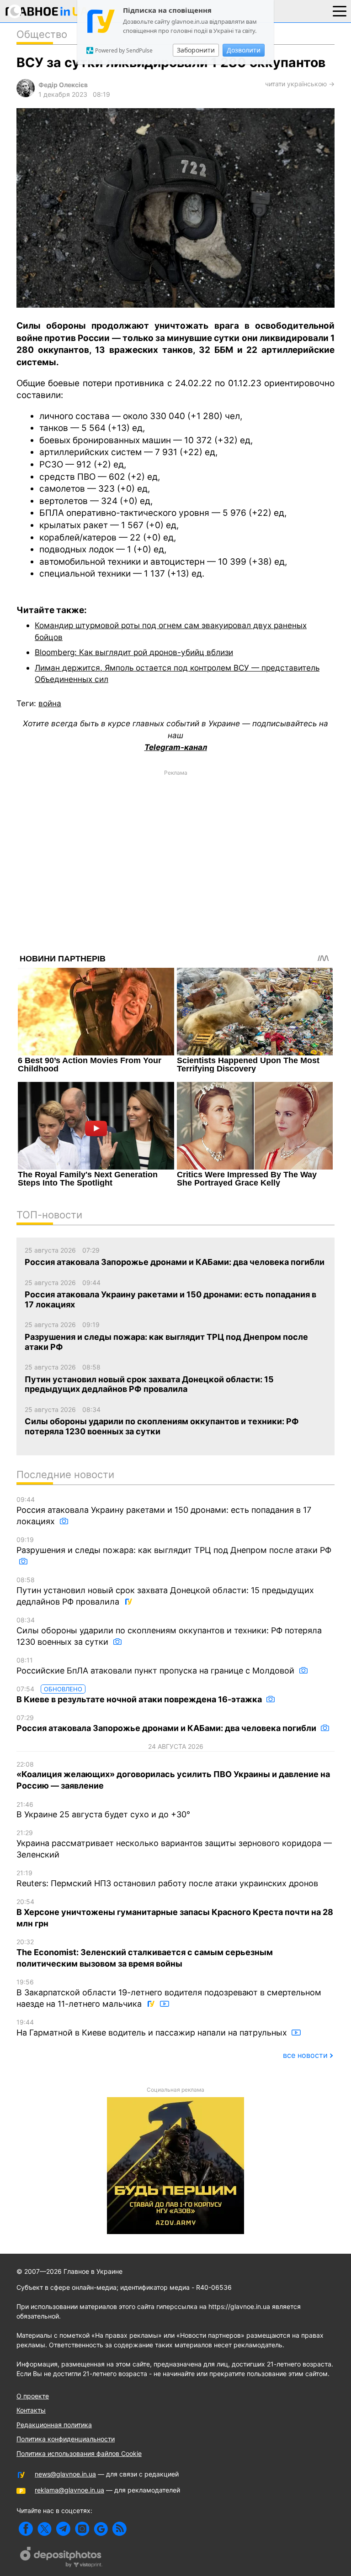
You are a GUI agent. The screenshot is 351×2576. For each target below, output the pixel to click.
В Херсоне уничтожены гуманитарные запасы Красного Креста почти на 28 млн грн (175, 1913)
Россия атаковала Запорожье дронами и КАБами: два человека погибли (167, 1723)
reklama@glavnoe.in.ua (69, 2490)
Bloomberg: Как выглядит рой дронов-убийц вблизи (134, 652)
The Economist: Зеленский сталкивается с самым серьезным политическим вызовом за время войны (145, 1953)
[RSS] (120, 2529)
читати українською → (300, 84)
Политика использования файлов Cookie (79, 2453)
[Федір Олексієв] (26, 95)
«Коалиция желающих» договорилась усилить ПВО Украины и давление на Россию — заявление (173, 1776)
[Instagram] (82, 2529)
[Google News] (101, 2529)
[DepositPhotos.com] (61, 2558)
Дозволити (244, 50)
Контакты (31, 2410)
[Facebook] (26, 2529)
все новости (305, 2055)
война (50, 703)
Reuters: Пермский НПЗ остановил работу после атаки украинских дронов (167, 1878)
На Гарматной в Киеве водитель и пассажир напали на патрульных (153, 2028)
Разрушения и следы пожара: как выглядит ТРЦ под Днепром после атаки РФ (174, 1545)
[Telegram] (63, 2529)
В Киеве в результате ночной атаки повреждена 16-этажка (140, 1695)
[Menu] (340, 10)
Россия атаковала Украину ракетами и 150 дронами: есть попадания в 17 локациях (164, 1511)
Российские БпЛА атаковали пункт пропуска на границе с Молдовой (157, 1666)
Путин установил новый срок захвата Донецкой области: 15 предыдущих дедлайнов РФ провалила (165, 1591)
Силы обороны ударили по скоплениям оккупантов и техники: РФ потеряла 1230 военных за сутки (169, 1631)
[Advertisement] (175, 845)
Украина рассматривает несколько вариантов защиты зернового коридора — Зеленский (174, 1844)
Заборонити (196, 50)
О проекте (33, 2396)
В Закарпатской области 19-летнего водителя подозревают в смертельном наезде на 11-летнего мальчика (169, 1993)
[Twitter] (45, 2529)
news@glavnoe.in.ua (65, 2474)
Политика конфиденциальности (66, 2439)
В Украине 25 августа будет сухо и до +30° (103, 1810)
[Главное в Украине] (47, 13)
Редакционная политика (54, 2425)
